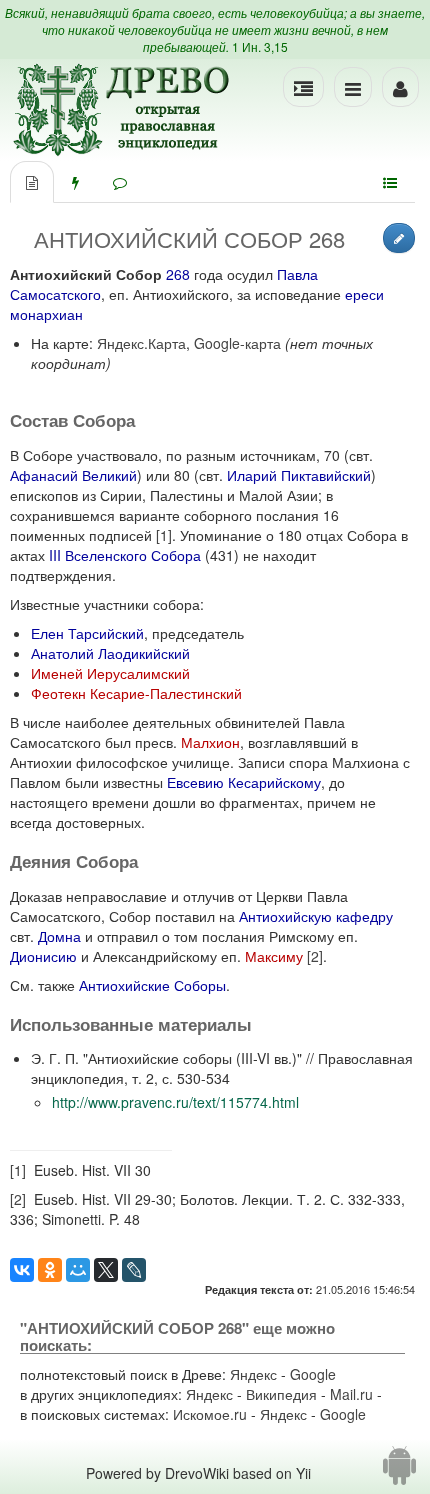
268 (178, 274)
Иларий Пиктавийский (299, 475)
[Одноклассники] (50, 1270)
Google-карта (237, 343)
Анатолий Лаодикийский (110, 653)
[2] (315, 956)
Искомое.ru (210, 1414)
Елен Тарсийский (87, 633)
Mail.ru (351, 1394)
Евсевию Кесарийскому (244, 782)
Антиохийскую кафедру (316, 916)
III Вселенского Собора (125, 555)
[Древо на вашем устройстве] (399, 1473)
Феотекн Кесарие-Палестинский (136, 693)
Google (313, 1374)
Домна (59, 936)
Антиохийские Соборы (152, 985)
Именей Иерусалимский (110, 673)
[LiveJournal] (134, 1270)
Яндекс (253, 1374)
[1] (164, 535)
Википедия (281, 1394)
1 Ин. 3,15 (260, 46)
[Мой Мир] (78, 1270)
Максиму (274, 956)
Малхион (210, 742)
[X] (106, 1270)
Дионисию (43, 956)
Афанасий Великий (73, 475)
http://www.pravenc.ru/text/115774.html (175, 1102)
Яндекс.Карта (141, 343)
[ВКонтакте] (22, 1270)
